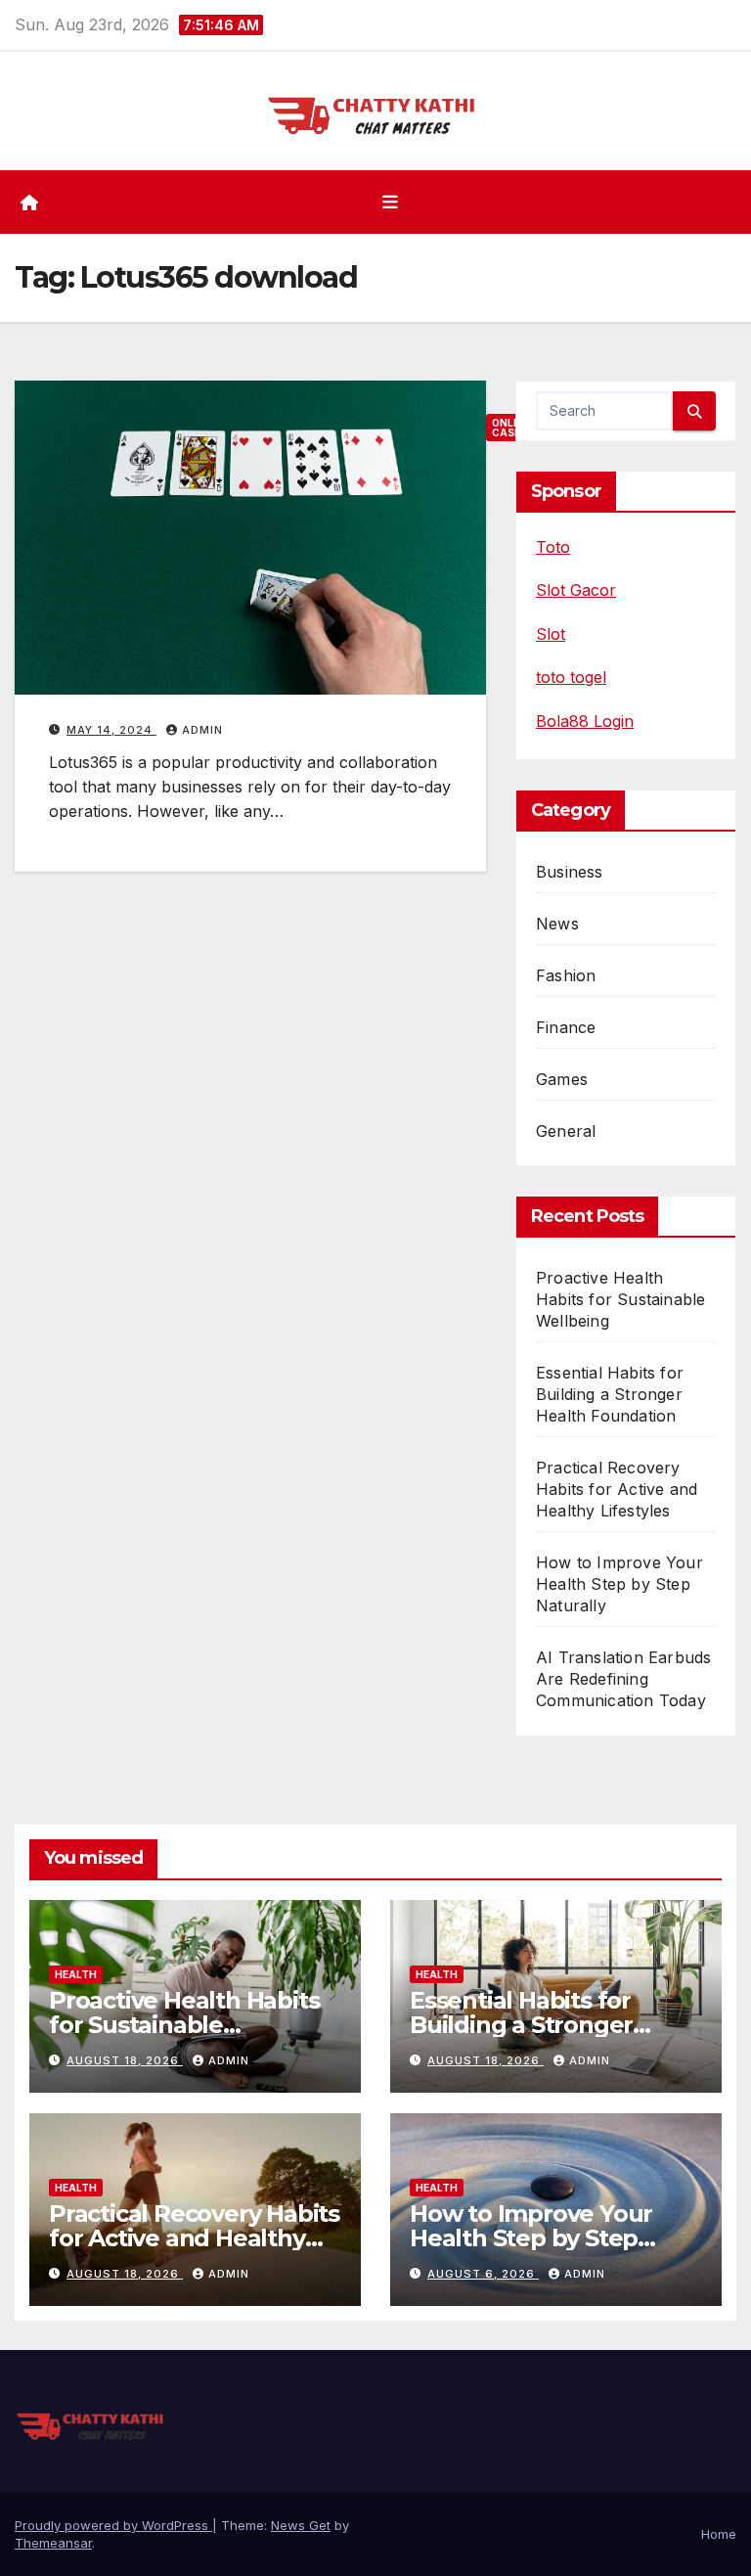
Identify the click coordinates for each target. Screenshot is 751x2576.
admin (202, 730)
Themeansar (53, 2543)
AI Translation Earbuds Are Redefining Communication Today (623, 1679)
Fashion (566, 975)
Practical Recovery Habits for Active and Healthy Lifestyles (617, 1489)
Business (570, 872)
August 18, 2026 (125, 2060)
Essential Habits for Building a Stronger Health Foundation (610, 1394)
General (566, 1131)
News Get (301, 2525)
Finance (566, 1027)
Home (719, 2534)
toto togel (571, 677)
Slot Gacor (576, 590)
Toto (553, 547)
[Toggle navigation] (390, 203)
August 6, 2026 (483, 2274)
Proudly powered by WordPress (113, 2525)
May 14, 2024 (111, 730)
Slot (551, 634)
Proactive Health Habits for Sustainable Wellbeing (620, 1299)
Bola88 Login (585, 721)
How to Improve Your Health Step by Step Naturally (619, 1584)
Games (562, 1079)
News (557, 924)
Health (76, 1974)
